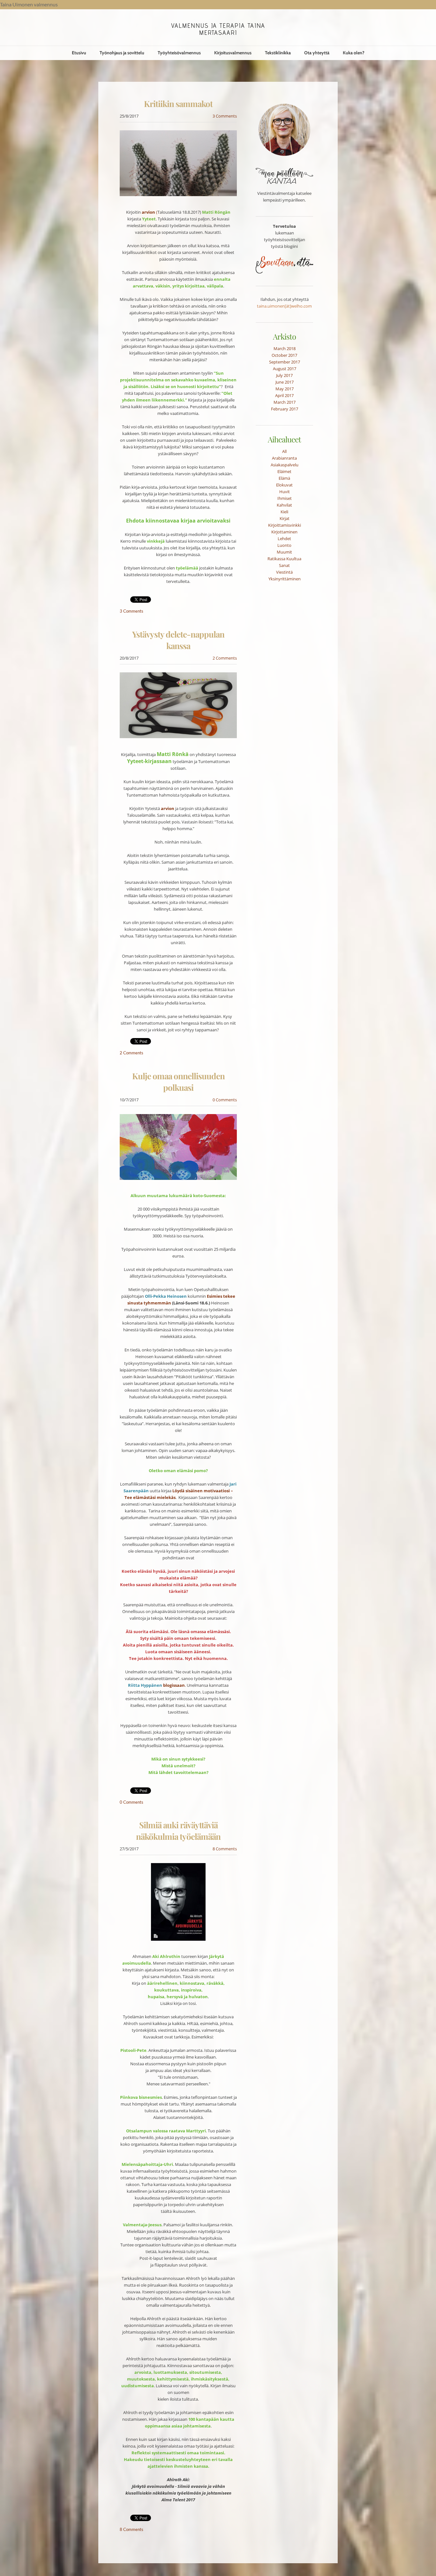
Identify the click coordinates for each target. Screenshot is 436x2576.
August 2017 (285, 369)
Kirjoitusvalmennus (233, 53)
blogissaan (174, 1685)
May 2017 (285, 389)
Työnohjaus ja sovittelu (122, 53)
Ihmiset (285, 498)
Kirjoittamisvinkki (285, 525)
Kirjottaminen (284, 532)
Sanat (284, 565)
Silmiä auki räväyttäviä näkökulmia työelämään (178, 1831)
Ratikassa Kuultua (284, 559)
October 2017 (284, 355)
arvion (168, 808)
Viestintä (284, 572)
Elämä (284, 478)
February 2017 (285, 409)
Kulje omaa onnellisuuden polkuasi (178, 1082)
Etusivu (79, 53)
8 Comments (225, 1849)
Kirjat (285, 518)
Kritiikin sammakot (178, 104)
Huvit (285, 492)
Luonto (284, 545)
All (284, 451)
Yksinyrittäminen (285, 579)
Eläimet (284, 471)
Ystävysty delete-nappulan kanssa (178, 640)
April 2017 (284, 395)
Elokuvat (284, 485)
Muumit (284, 552)
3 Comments (225, 116)
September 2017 (285, 362)
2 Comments (225, 658)
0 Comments (225, 1100)
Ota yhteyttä (317, 53)
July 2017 (284, 375)
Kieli (284, 512)
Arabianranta (284, 458)
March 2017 (285, 402)
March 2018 (285, 348)
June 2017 (285, 382)
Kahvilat (284, 505)
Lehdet (284, 539)
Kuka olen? (354, 53)
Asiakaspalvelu (285, 465)
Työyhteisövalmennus (179, 53)
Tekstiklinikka (278, 53)
